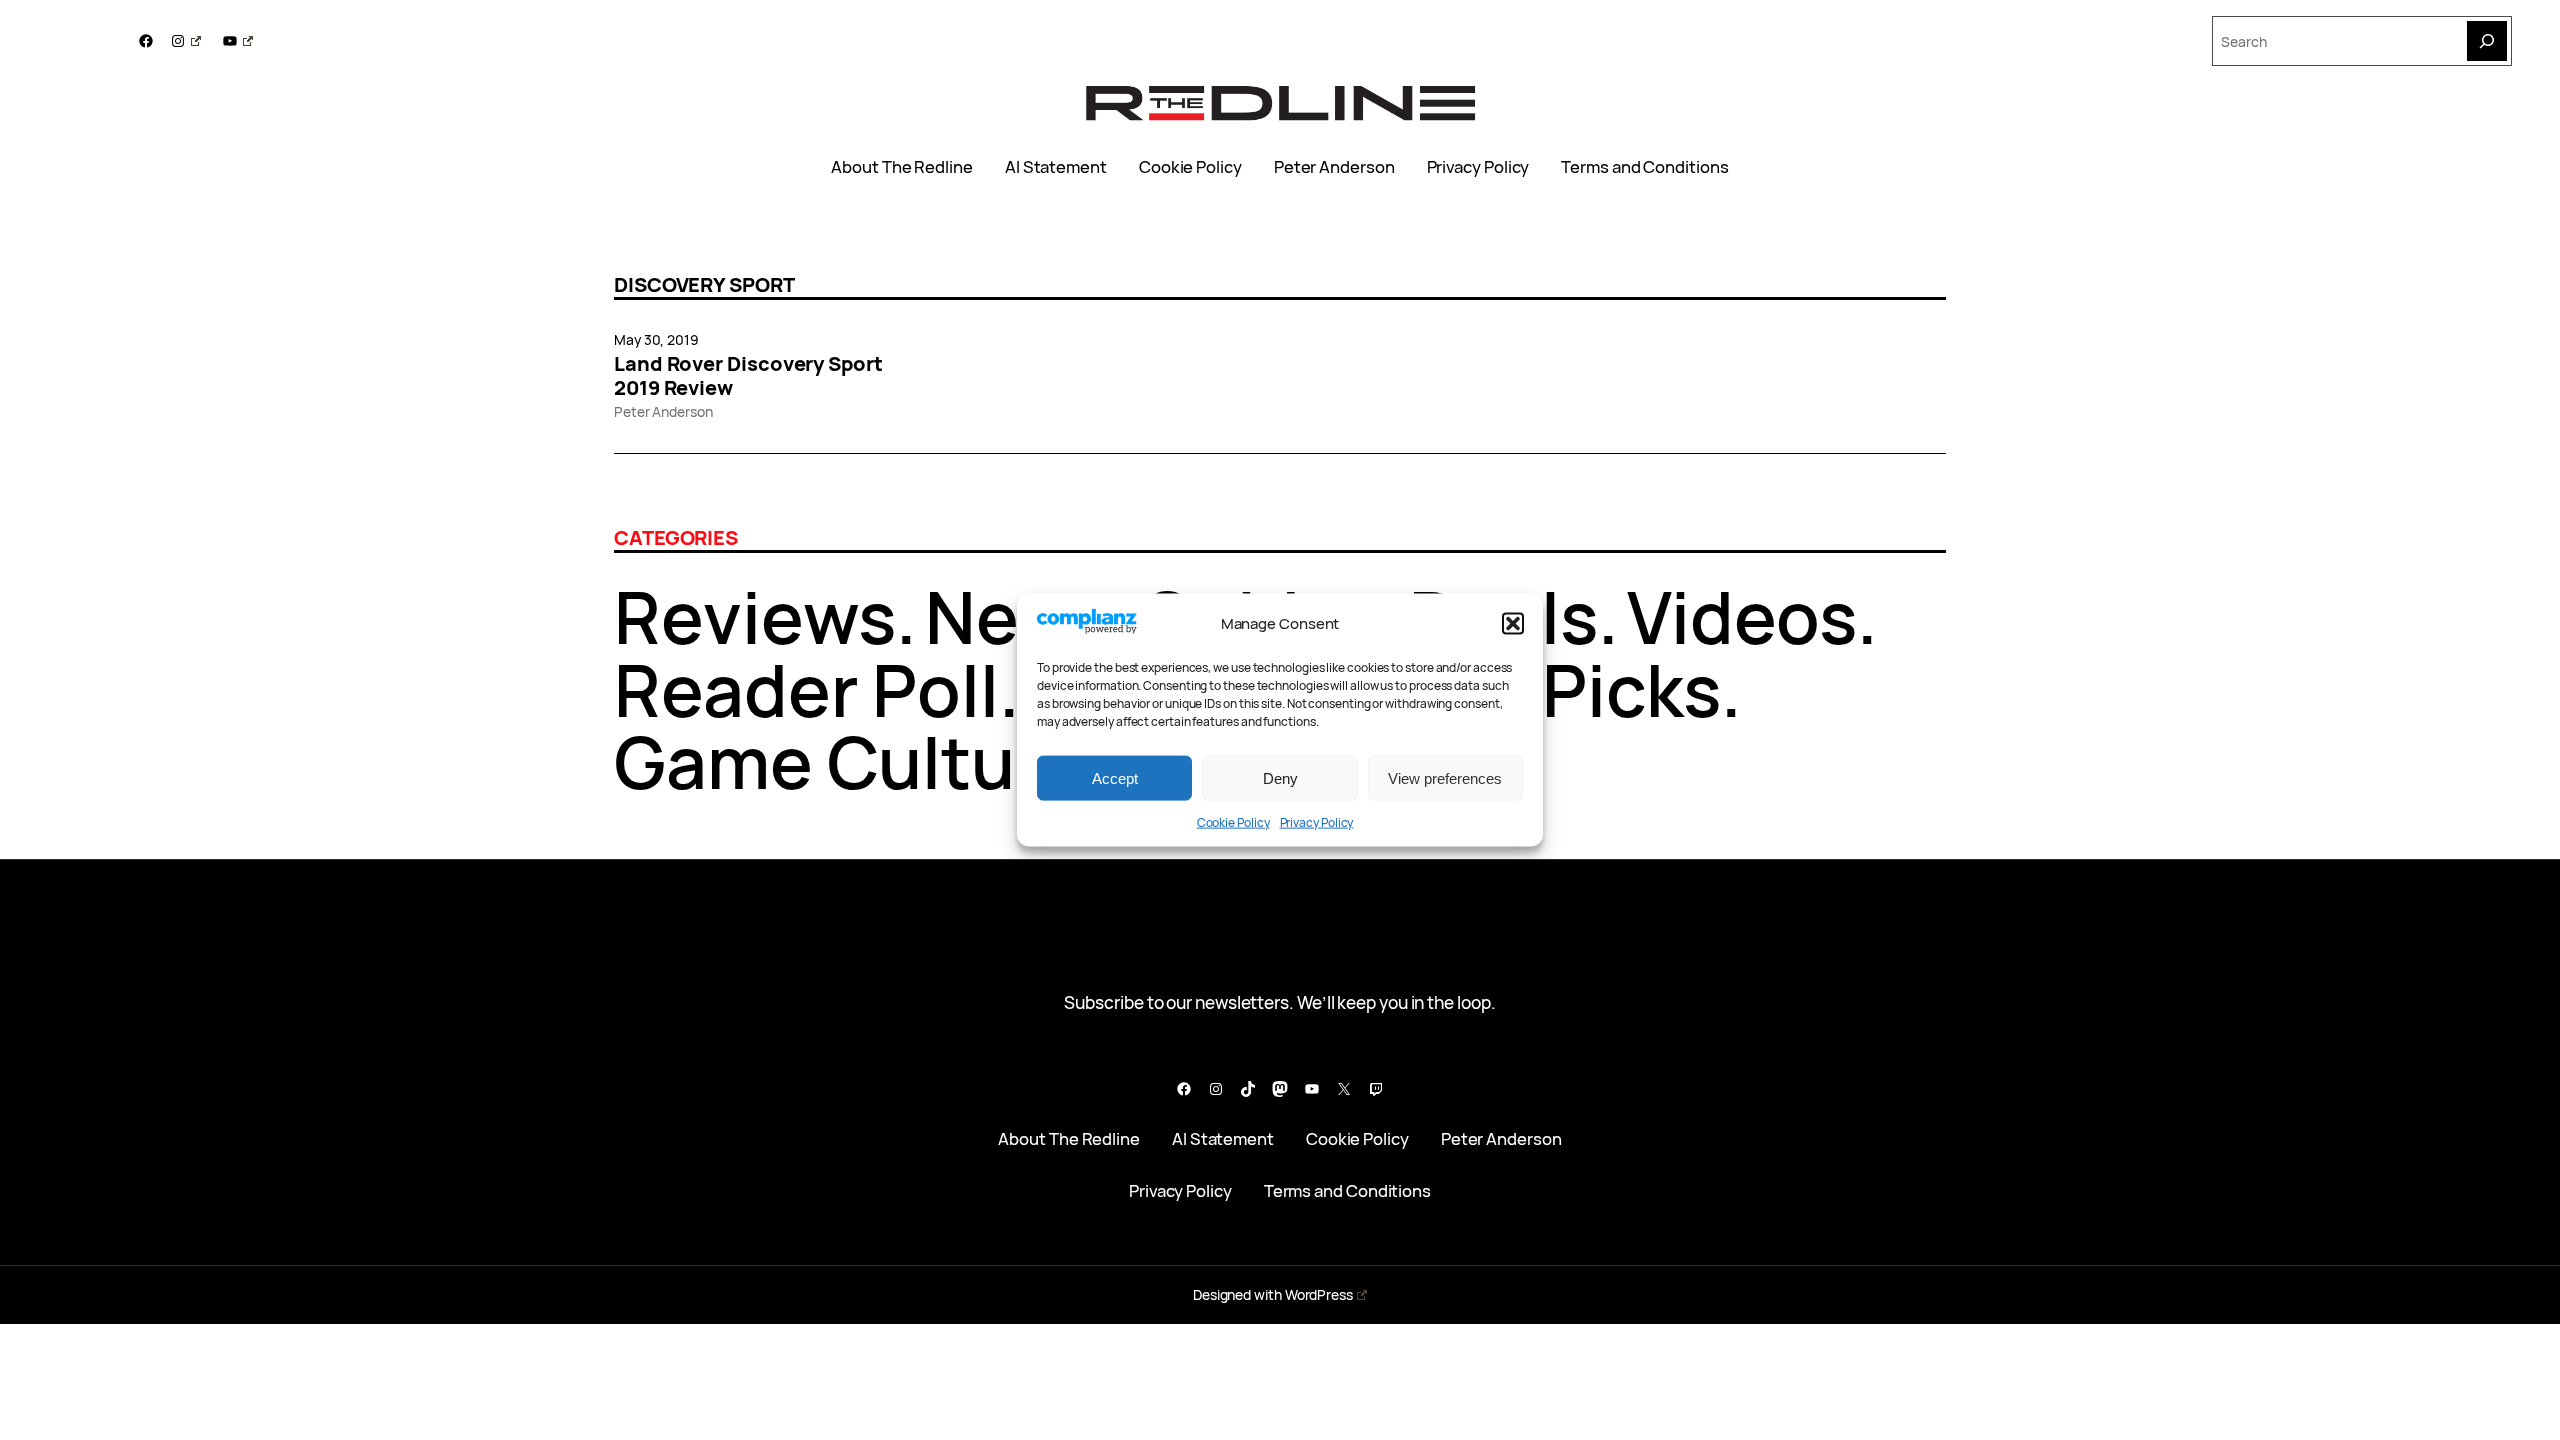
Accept (1115, 777)
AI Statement (1056, 167)
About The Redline (902, 167)
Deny (1280, 777)
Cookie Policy (1233, 822)
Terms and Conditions (1644, 167)
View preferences (1445, 777)
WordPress (1319, 1294)
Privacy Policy (1317, 822)
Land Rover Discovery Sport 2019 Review (748, 376)
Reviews (755, 616)
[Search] (2487, 41)
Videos (1742, 616)
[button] (1513, 624)
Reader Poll (806, 689)
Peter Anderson (1334, 167)
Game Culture (849, 761)
